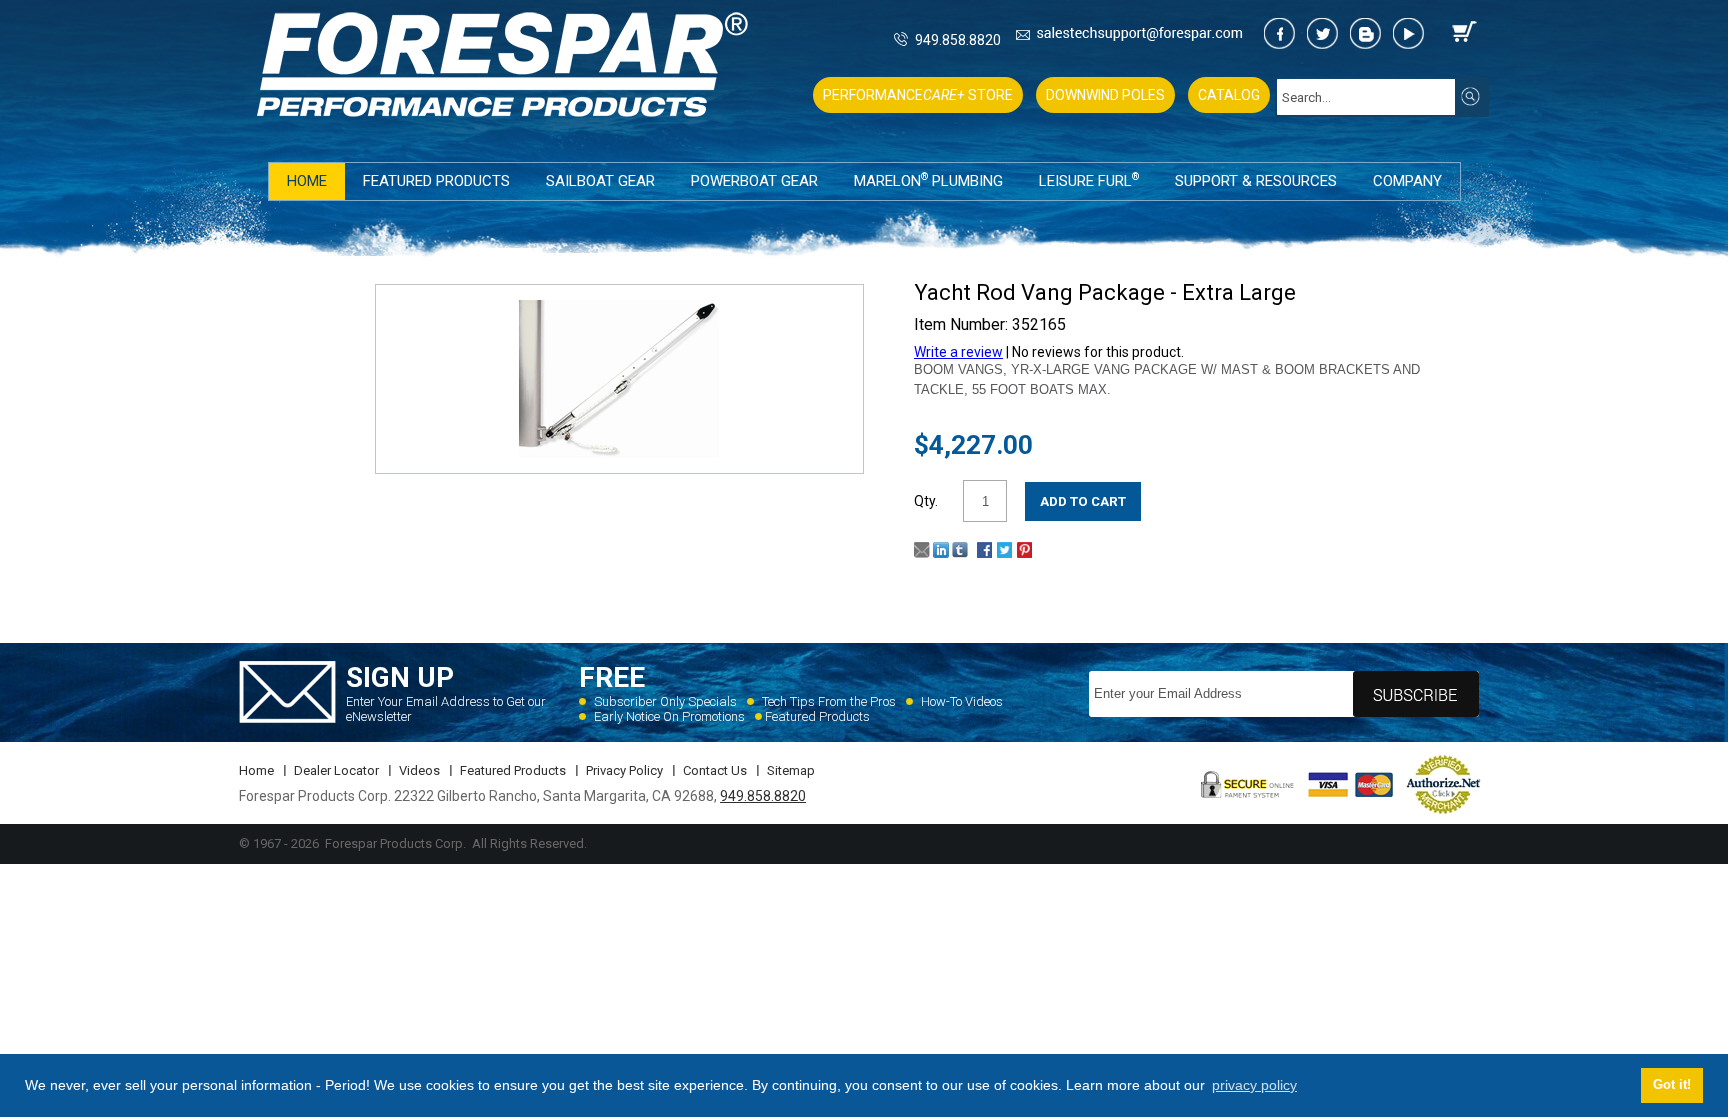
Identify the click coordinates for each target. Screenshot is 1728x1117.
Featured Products (436, 181)
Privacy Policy (624, 770)
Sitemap (791, 770)
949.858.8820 (958, 40)
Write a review (958, 352)
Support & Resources (1256, 181)
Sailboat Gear (600, 181)
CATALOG (1229, 95)
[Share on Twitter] (1004, 553)
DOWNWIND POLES (1105, 95)
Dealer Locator (336, 770)
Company (1407, 181)
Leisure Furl (1089, 180)
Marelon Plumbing (928, 180)
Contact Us (715, 770)
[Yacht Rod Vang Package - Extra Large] (619, 453)
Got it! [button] (1672, 1085)
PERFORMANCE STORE (918, 95)
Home (307, 181)
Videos (419, 770)
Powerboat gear (754, 181)
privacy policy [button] (1254, 1085)
